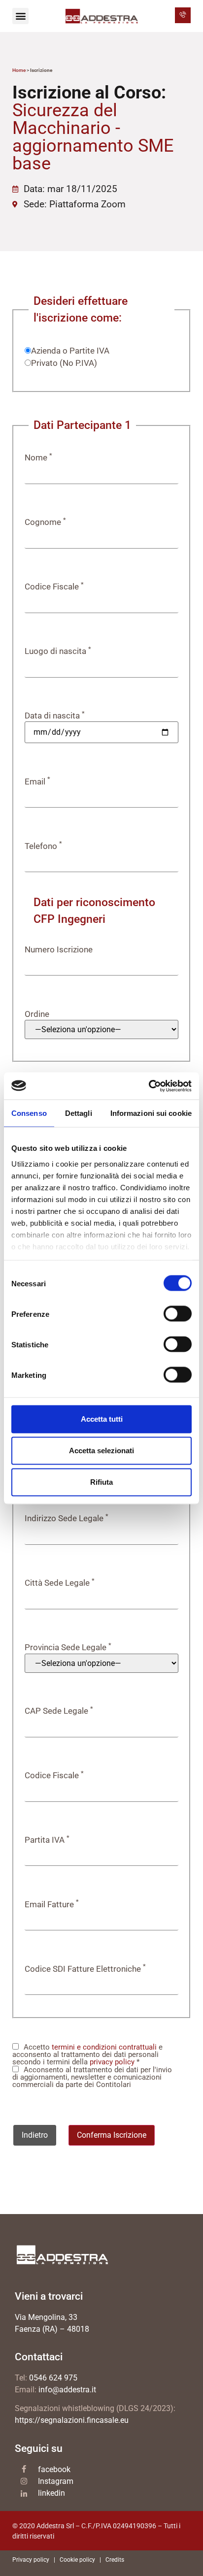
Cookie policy (77, 2560)
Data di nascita (55, 716)
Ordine (37, 1014)
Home (19, 70)
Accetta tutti (102, 1419)
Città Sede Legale (60, 1583)
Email (37, 782)
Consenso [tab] (29, 1113)
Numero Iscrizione (59, 950)
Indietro (35, 2135)
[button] (20, 16)
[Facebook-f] (24, 2469)
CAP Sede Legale (59, 1711)
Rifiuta (101, 1482)
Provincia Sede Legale (68, 1647)
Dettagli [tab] (79, 1113)
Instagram (56, 2481)
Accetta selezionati (101, 1451)
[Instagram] (24, 2481)
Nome (38, 458)
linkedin (51, 2493)
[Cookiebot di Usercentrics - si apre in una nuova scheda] (149, 1086)
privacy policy (112, 2062)
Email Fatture (52, 1905)
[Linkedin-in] (24, 2494)
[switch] (178, 1314)
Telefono (43, 846)
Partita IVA (47, 1840)
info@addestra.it (67, 2390)
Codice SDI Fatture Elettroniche (85, 1969)
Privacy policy (31, 2560)
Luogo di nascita (58, 651)
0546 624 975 (53, 2378)
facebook (54, 2469)
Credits (115, 2560)
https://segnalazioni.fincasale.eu (72, 2420)
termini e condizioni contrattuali (104, 2047)
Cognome (45, 522)
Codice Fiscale (54, 587)
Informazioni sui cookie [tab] (151, 1113)
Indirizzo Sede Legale (67, 1518)
